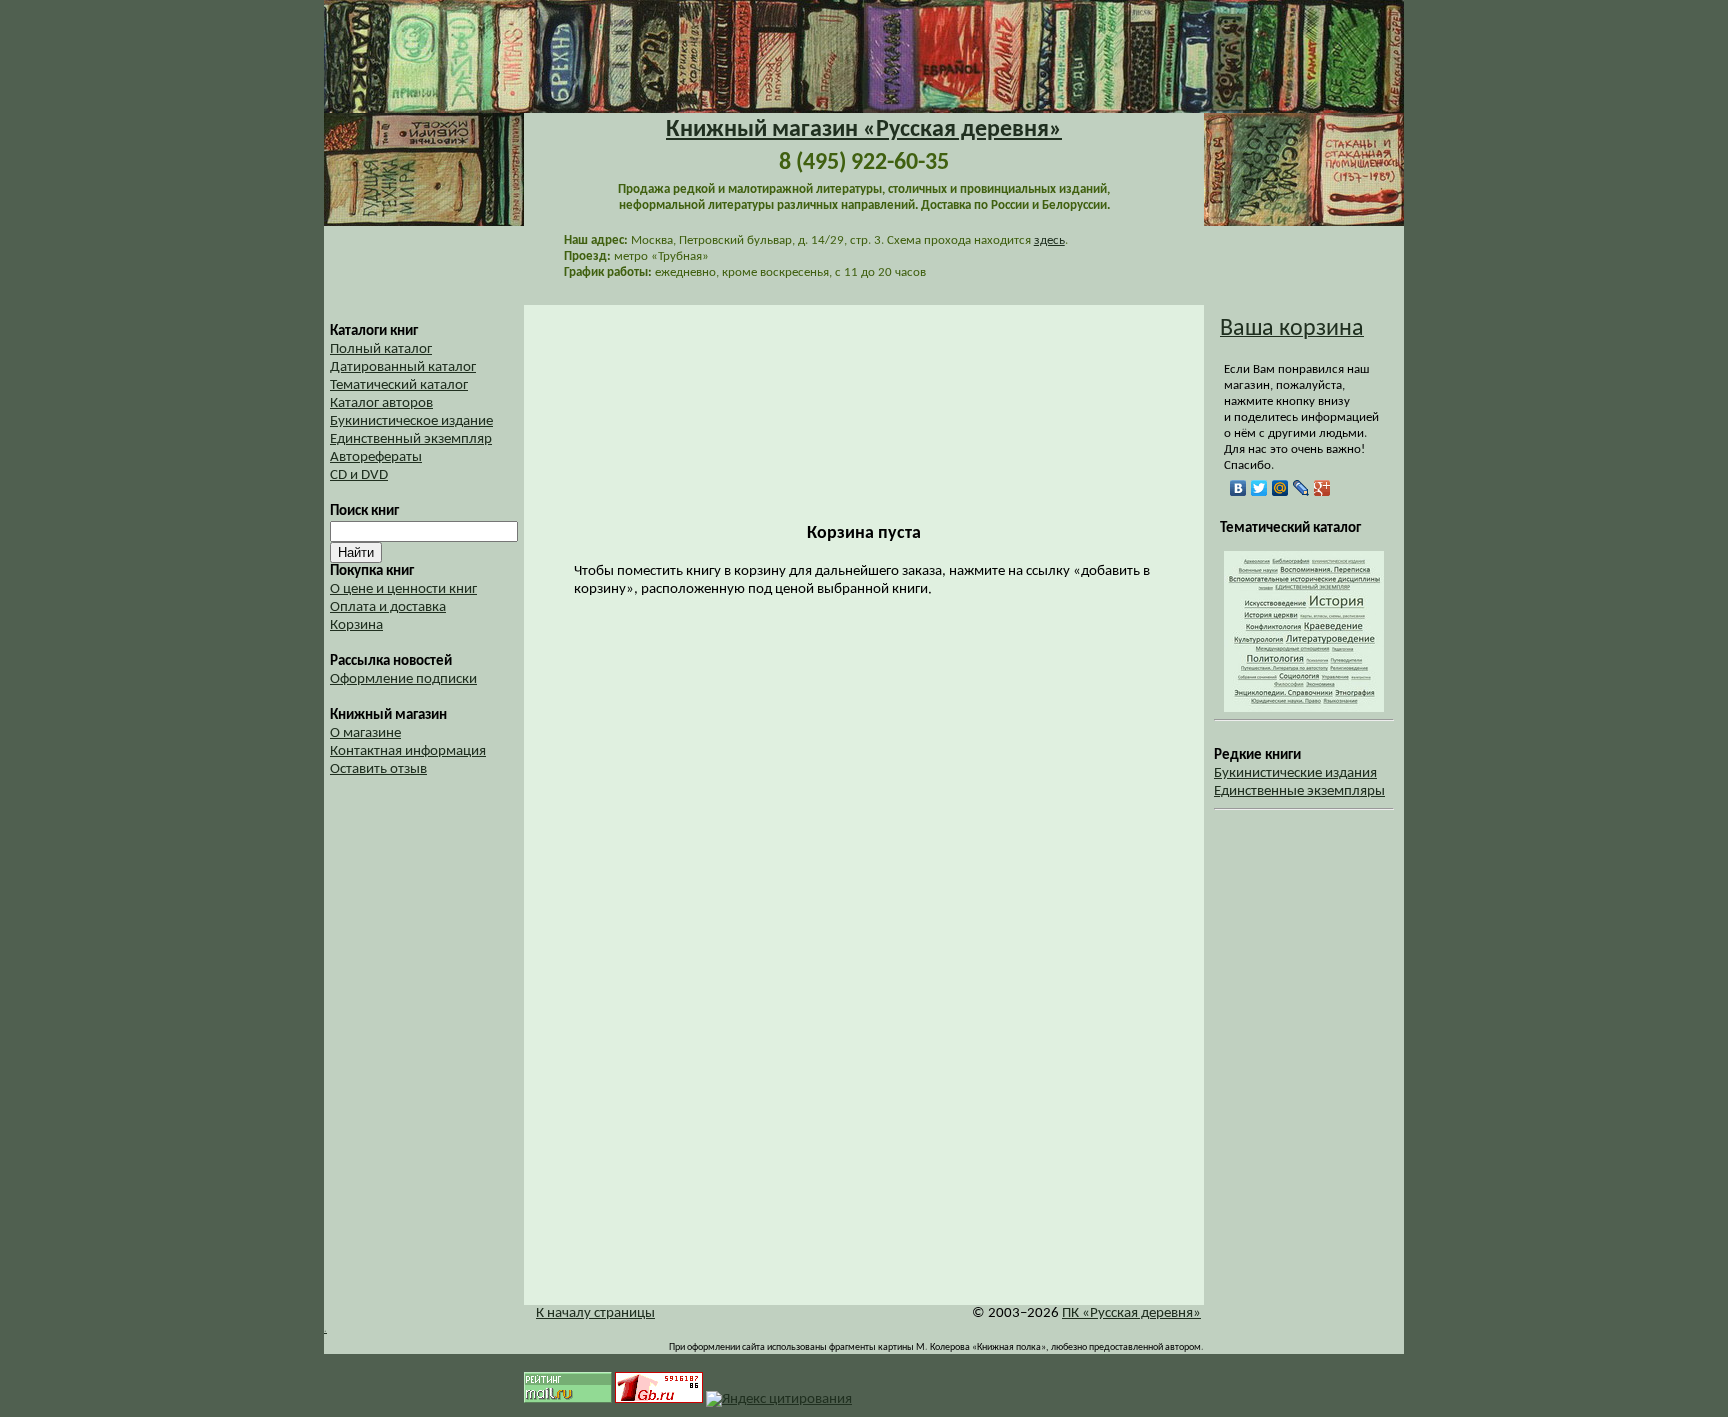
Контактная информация (408, 751)
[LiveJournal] (1301, 488)
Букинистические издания (1295, 773)
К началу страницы (595, 1313)
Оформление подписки (403, 679)
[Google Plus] (1322, 488)
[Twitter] (1259, 488)
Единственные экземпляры (1299, 791)
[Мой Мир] (1280, 488)
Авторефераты (376, 457)
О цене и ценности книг (403, 589)
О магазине (365, 733)
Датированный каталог (403, 367)
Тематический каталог (399, 385)
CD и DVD (359, 475)
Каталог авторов (381, 403)
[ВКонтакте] (1238, 488)
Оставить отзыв (378, 769)
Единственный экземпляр (411, 439)
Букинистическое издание (411, 421)
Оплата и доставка (388, 607)
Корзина (356, 625)
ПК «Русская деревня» (1131, 1313)
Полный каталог (381, 349)
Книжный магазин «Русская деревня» (864, 130)
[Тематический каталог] (1304, 708)
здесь (1049, 240)
